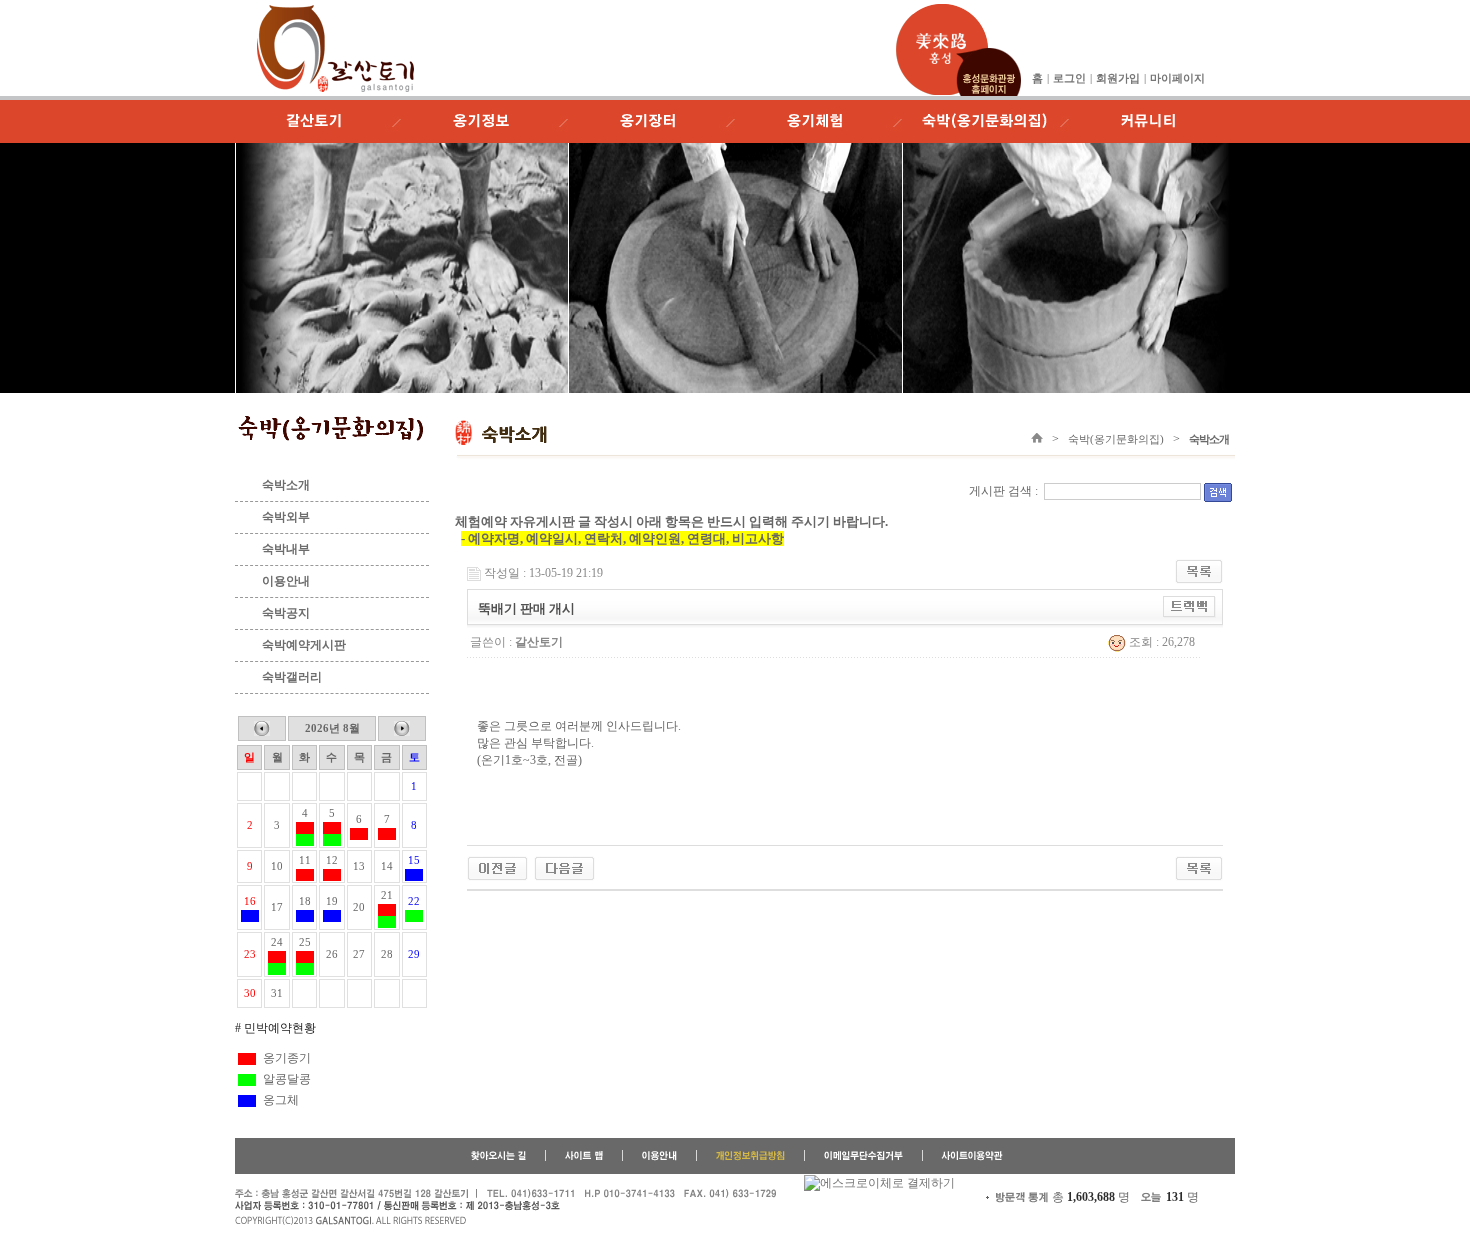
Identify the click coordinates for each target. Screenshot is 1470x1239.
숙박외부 (286, 517)
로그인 (1069, 78)
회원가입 (1118, 78)
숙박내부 (286, 549)
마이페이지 (1177, 78)
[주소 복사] (1189, 606)
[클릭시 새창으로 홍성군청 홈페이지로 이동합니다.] (942, 12)
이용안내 (286, 581)
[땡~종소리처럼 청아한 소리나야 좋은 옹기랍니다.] (497, 867)
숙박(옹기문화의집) (1116, 439)
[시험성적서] (564, 867)
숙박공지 (286, 613)
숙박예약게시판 (304, 645)
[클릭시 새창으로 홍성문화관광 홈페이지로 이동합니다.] (988, 55)
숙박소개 (286, 485)
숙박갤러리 (292, 677)
